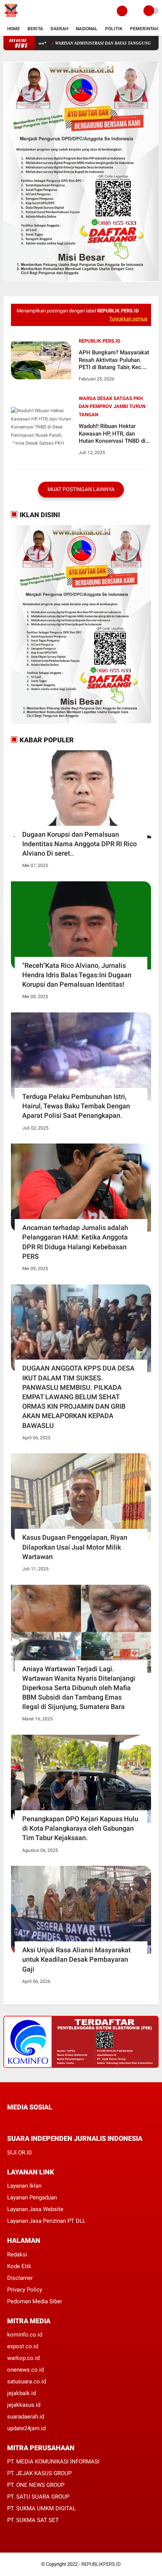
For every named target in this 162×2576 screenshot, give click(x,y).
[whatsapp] (30, 2121)
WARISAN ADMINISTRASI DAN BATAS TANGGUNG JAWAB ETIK (88, 43)
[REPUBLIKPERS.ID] (11, 17)
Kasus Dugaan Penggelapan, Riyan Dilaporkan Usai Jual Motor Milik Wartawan (75, 1547)
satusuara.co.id (27, 2381)
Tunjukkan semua (128, 319)
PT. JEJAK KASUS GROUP (39, 2473)
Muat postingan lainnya (81, 489)
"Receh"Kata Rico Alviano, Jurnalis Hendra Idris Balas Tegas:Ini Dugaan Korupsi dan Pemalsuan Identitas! (77, 975)
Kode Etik (19, 2266)
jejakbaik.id (21, 2393)
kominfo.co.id (25, 2335)
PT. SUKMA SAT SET (33, 2520)
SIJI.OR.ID (20, 2153)
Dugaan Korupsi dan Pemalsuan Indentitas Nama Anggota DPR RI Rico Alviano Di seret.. (79, 844)
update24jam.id (26, 2428)
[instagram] (50, 2121)
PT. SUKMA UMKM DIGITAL (41, 2508)
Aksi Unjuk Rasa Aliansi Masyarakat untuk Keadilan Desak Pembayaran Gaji (76, 1959)
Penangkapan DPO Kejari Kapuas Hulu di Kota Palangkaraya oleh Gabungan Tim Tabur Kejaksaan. (80, 1828)
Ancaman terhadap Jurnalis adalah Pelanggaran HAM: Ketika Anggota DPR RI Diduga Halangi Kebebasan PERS (75, 1242)
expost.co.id (23, 2346)
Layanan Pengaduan (32, 2197)
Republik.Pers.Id (99, 341)
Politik (114, 29)
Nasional (87, 29)
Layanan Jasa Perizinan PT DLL (46, 2221)
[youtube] (60, 2121)
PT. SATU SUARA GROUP (38, 2497)
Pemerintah (144, 29)
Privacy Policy (25, 2290)
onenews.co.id (25, 2370)
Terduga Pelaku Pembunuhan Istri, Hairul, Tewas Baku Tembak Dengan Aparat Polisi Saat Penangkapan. (76, 1106)
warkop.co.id (23, 2358)
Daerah (59, 29)
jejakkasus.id (24, 2405)
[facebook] (9, 2121)
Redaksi (17, 2255)
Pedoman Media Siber (35, 2301)
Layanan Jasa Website (35, 2209)
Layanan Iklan (24, 2186)
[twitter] (20, 2121)
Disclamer (20, 2278)
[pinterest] (40, 2121)
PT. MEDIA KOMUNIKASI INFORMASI (53, 2462)
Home (14, 29)
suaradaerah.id (26, 2417)
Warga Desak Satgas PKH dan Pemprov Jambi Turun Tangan (112, 406)
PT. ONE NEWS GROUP (36, 2485)
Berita (35, 29)
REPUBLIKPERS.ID (101, 2564)
